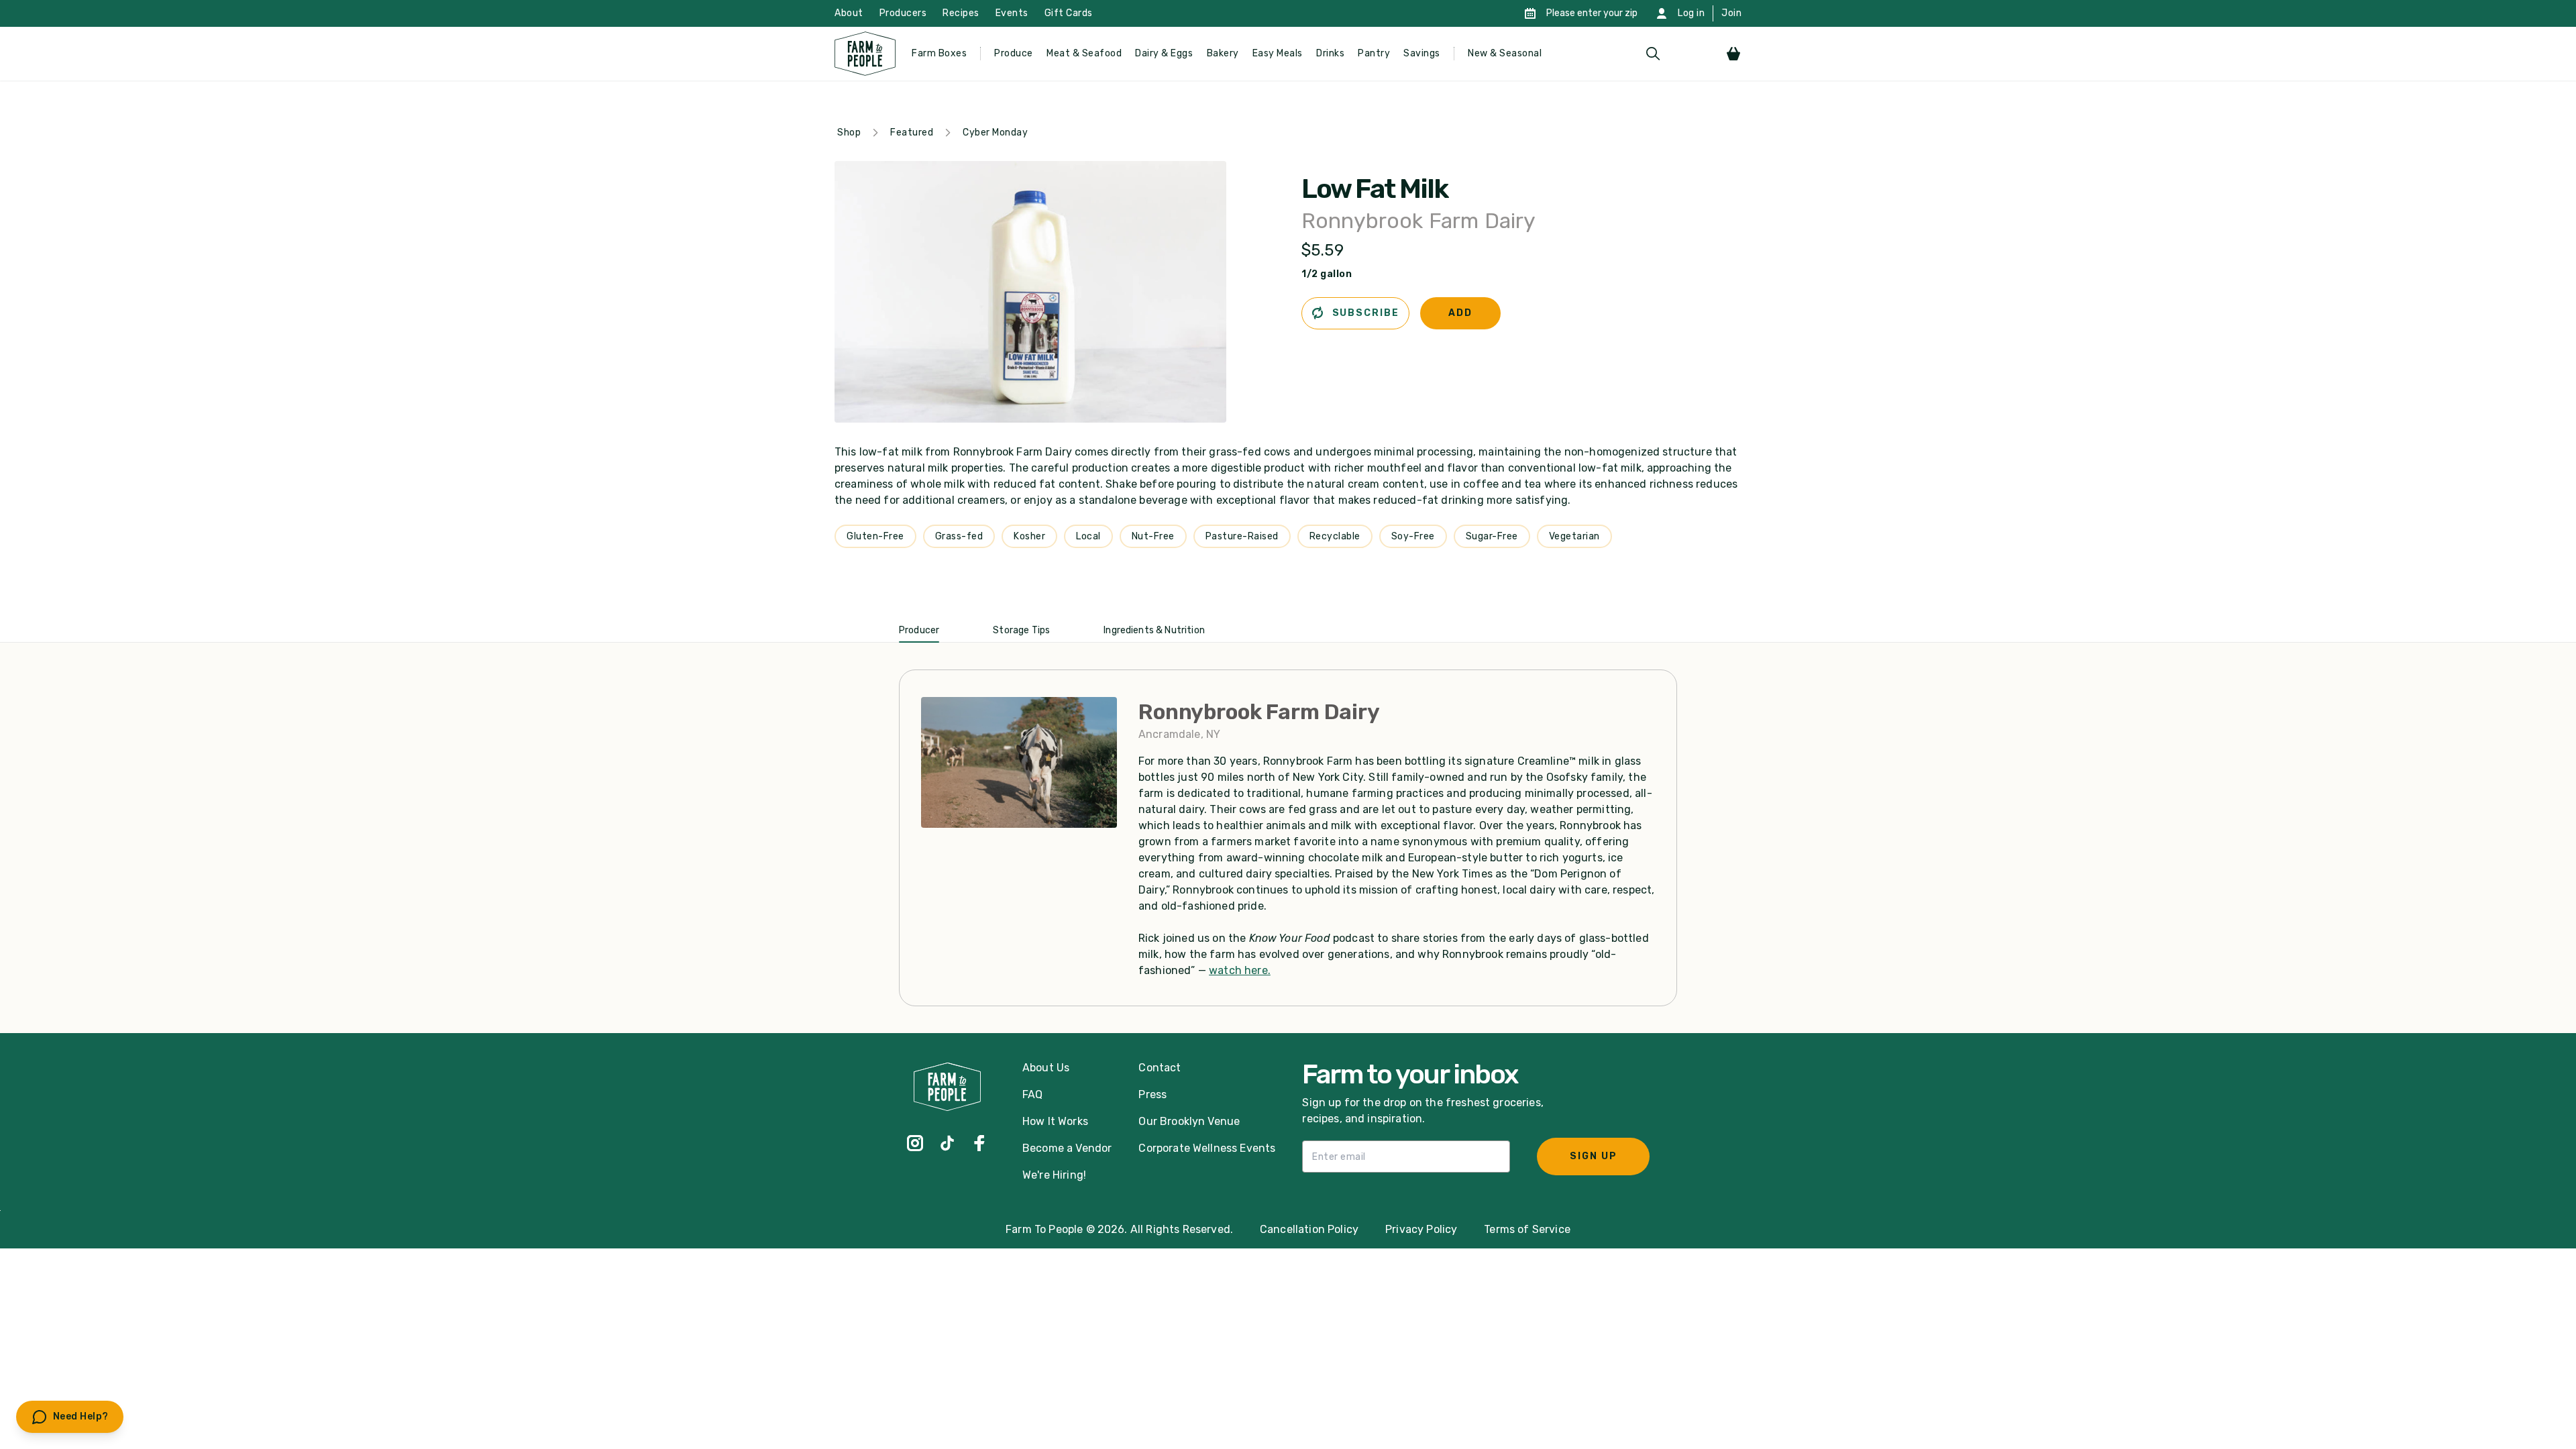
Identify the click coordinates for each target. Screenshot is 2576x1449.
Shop (849, 132)
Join (1731, 13)
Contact (1160, 1068)
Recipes (961, 13)
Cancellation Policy (1309, 1229)
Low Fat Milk (1375, 189)
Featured (912, 132)
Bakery (1223, 53)
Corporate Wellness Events (1207, 1148)
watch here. (1240, 970)
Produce (1014, 53)
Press (1152, 1094)
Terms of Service (1527, 1229)
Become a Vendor (1067, 1148)
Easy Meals (1278, 53)
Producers (903, 13)
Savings (1422, 53)
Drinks (1330, 53)
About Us (1046, 1068)
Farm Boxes (939, 53)
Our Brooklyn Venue (1189, 1121)
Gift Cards (1069, 13)
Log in (1691, 13)
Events (1012, 13)
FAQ (1032, 1094)
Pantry (1374, 53)
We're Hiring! (1054, 1175)
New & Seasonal (1505, 53)
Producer (919, 630)
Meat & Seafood (1084, 53)
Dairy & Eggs (1164, 53)
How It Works (1055, 1121)
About (849, 13)
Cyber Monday (995, 132)
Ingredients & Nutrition (1154, 630)
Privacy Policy (1421, 1229)
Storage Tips (1021, 630)
